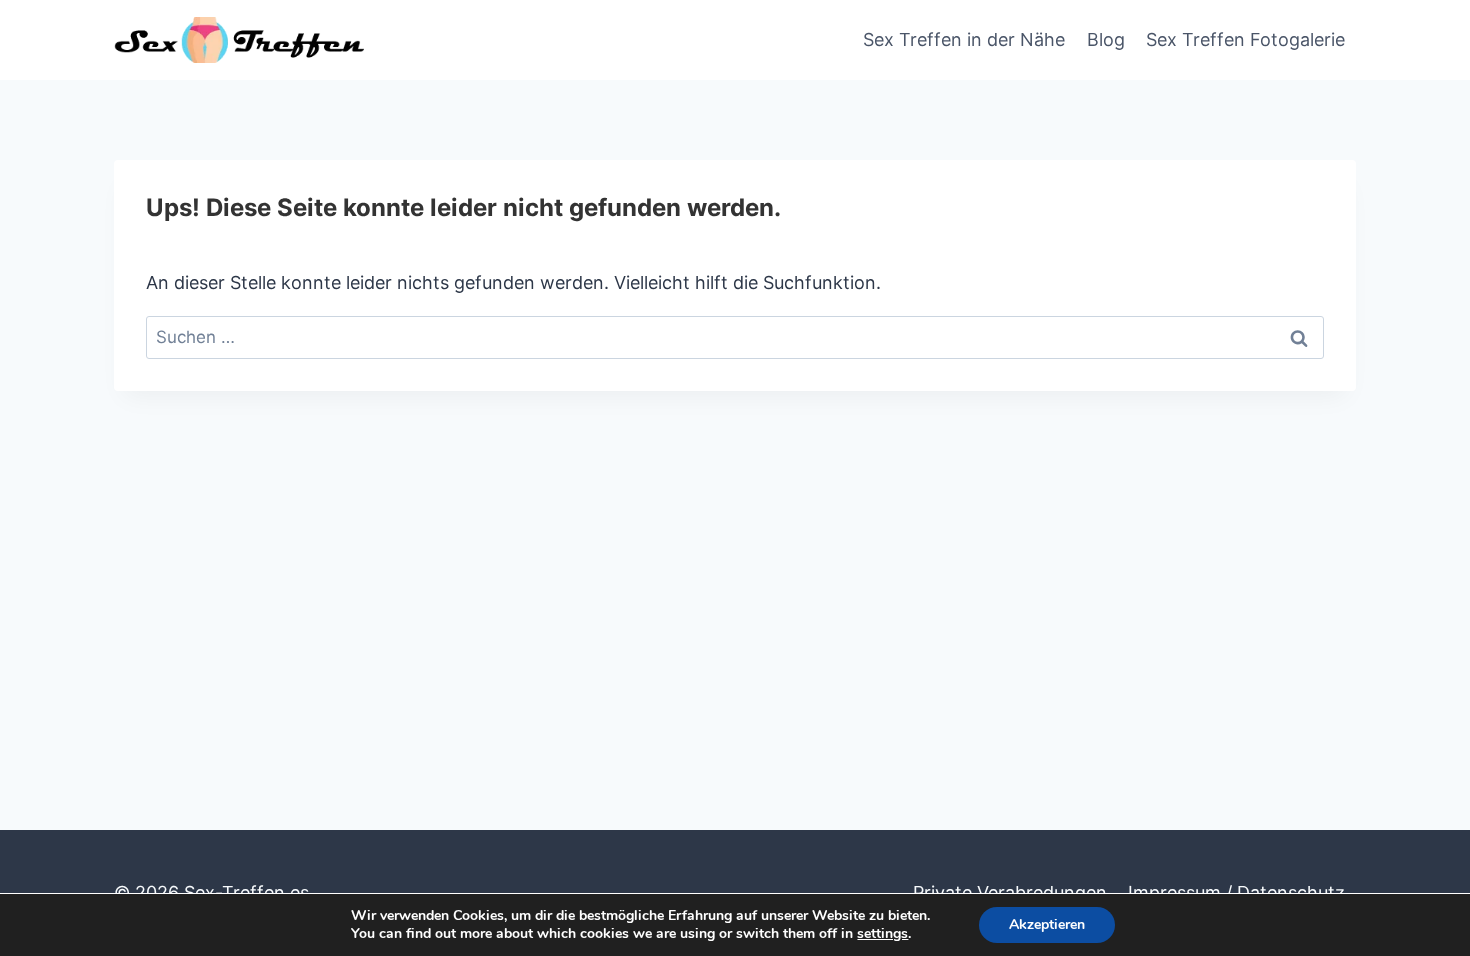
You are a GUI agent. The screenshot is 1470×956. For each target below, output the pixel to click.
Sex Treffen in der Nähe (964, 39)
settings (882, 934)
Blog (1106, 39)
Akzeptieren (1047, 924)
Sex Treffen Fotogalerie (1245, 39)
